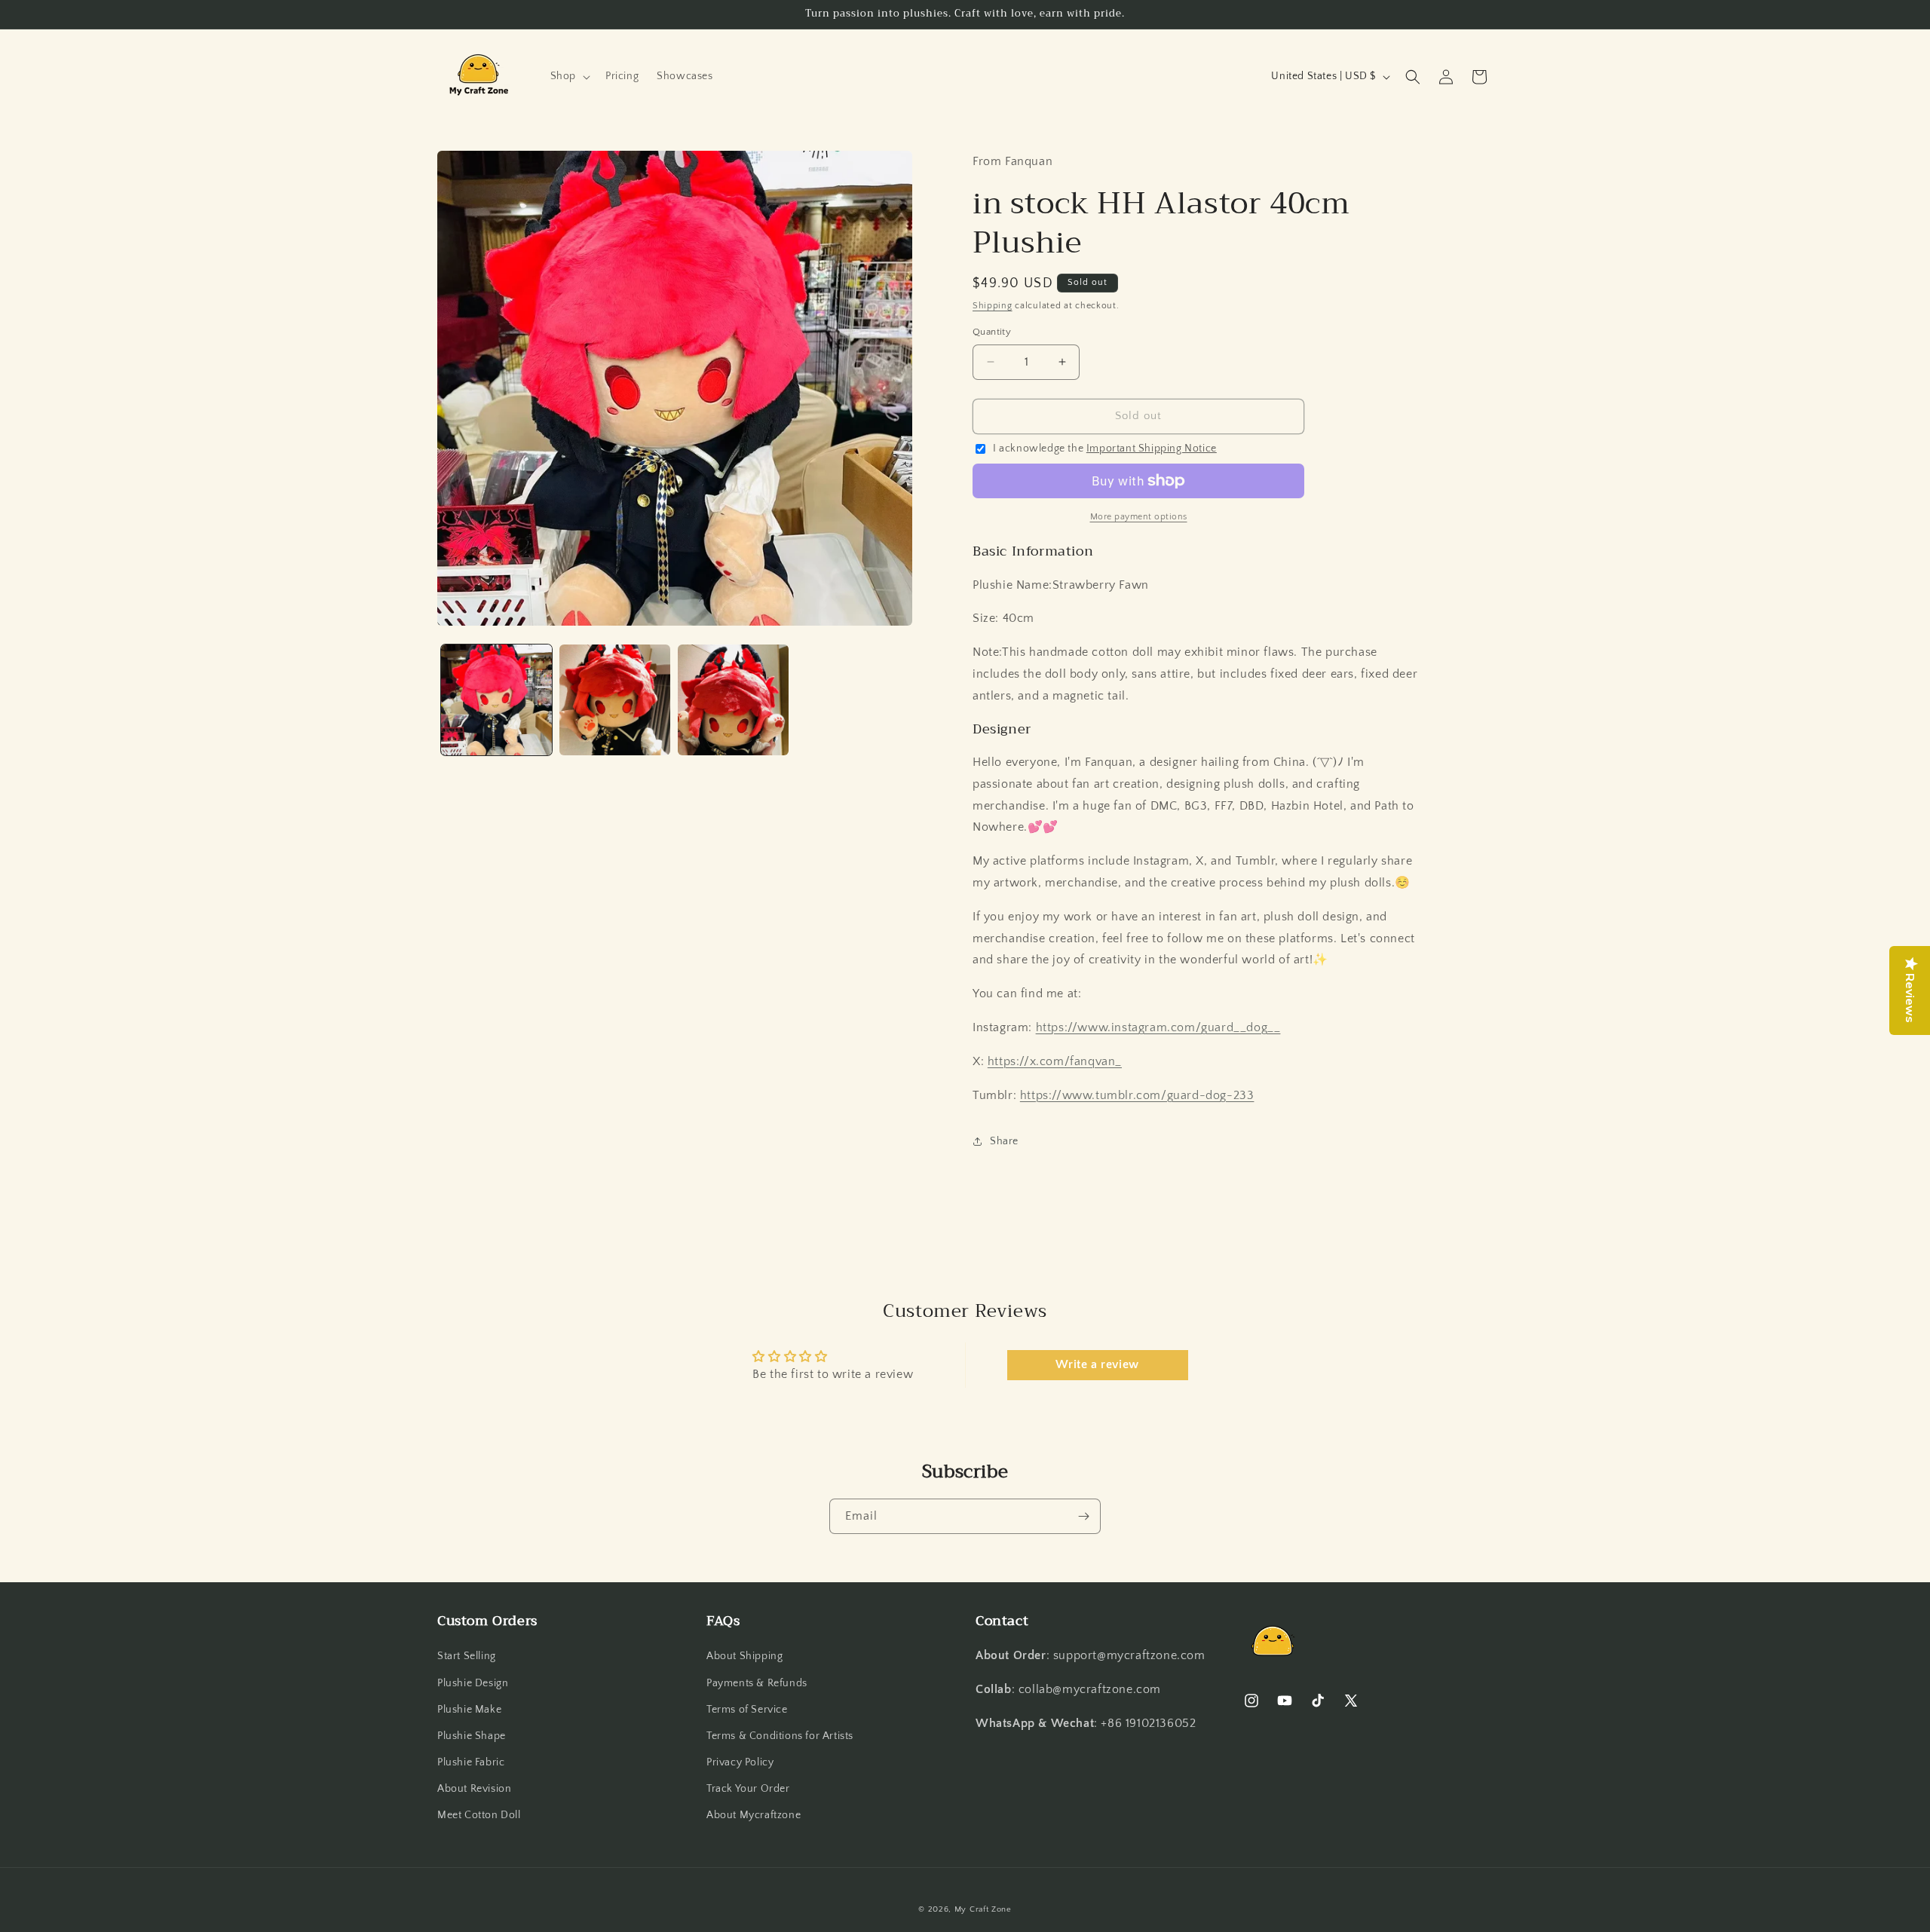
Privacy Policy (740, 1762)
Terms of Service (747, 1710)
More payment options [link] (1139, 517)
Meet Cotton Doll (479, 1816)
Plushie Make (469, 1710)
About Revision (474, 1790)
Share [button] (1004, 1141)
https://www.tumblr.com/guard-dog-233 (1137, 1095)
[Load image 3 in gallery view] (733, 700)
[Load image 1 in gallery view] (496, 700)
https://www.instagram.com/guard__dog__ (1158, 1027)
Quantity (992, 332)
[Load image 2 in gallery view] (615, 700)
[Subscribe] (1083, 1516)
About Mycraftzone (754, 1816)
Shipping (993, 306)
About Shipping (744, 1657)
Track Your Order (748, 1790)
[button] (569, 76)
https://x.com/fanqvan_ (1055, 1061)
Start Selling (467, 1657)
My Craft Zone (983, 1909)
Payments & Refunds (757, 1683)
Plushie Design (473, 1683)
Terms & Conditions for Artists (780, 1736)
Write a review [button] (1097, 1365)
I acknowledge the (1105, 449)
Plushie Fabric (471, 1762)
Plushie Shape (472, 1736)
